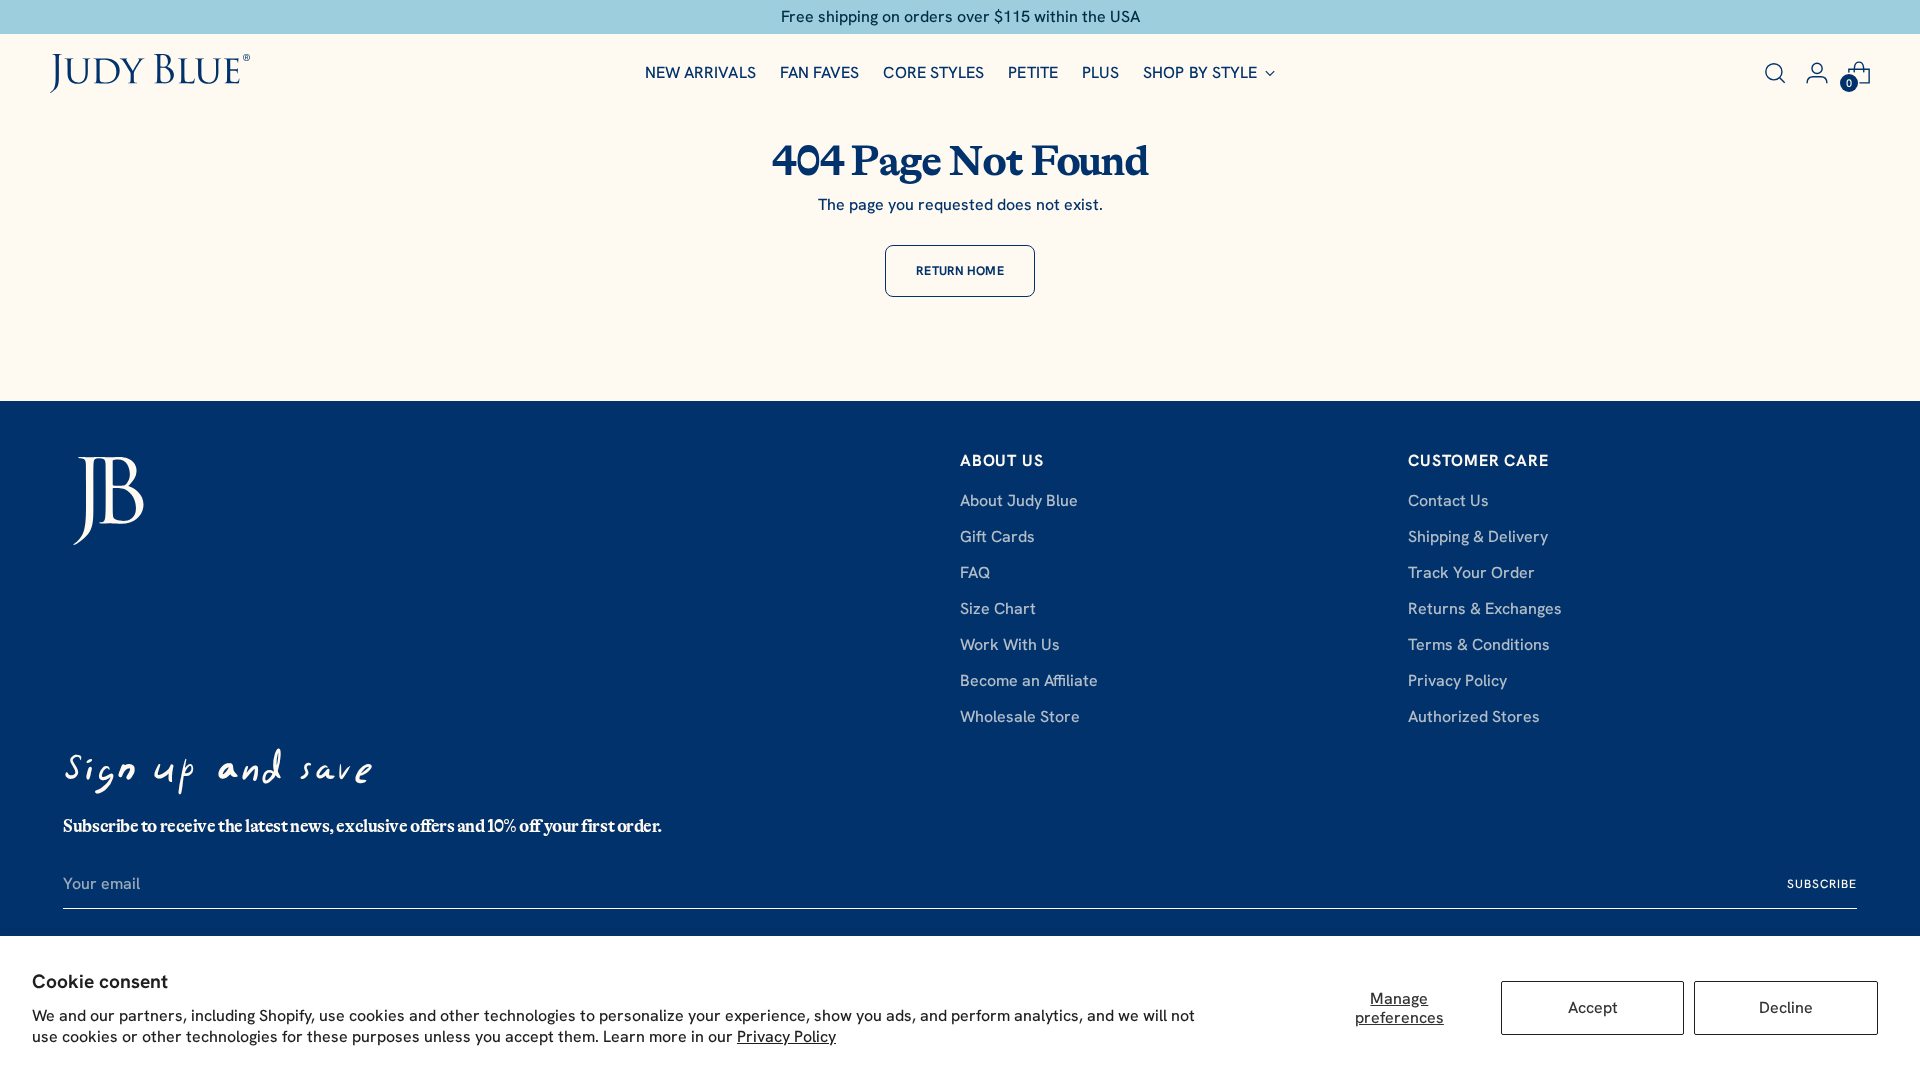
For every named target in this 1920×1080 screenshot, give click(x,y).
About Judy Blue (1019, 500)
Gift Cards (997, 536)
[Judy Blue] (150, 73)
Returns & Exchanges (1485, 608)
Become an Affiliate (1029, 680)
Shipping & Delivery (1478, 536)
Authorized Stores (1474, 716)
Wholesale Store (1020, 716)
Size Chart (998, 608)
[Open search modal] (1775, 73)
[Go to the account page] (1817, 73)
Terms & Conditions (1479, 644)
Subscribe (1821, 884)
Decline (1786, 1007)
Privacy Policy (786, 1036)
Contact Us (1448, 500)
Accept (1593, 1007)
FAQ (975, 572)
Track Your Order (1471, 572)
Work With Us (1010, 644)
